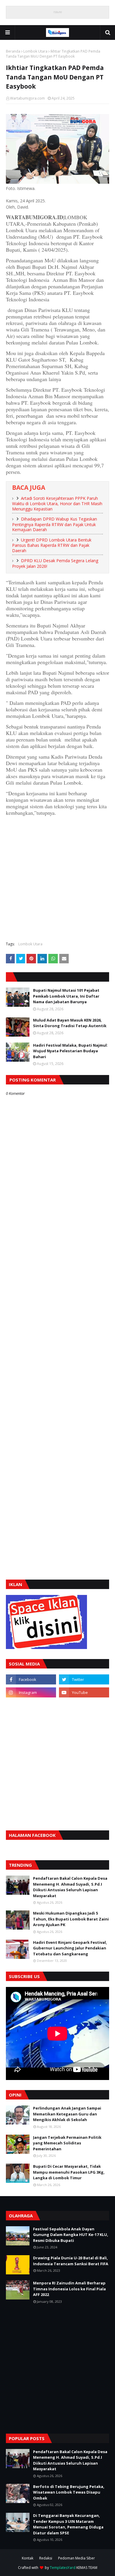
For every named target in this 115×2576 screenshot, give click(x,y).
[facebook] (31, 1679)
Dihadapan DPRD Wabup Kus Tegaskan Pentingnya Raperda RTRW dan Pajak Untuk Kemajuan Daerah (55, 524)
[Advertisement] (57, 878)
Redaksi (46, 2558)
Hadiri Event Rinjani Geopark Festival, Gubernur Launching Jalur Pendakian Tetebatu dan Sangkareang (70, 1948)
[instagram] (31, 1692)
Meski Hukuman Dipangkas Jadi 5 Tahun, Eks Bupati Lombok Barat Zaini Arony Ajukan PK (71, 1919)
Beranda (13, 51)
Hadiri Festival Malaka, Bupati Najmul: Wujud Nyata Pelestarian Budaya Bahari (70, 1051)
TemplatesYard (63, 2568)
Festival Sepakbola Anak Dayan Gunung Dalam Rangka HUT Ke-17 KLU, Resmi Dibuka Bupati (71, 2235)
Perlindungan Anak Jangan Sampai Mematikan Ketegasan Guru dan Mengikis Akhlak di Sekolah (67, 2114)
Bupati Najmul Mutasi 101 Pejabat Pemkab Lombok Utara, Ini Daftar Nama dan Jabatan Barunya (66, 996)
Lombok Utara (35, 51)
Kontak (28, 2558)
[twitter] (84, 1679)
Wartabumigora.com (27, 98)
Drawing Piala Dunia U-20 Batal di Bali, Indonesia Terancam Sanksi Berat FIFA (71, 2261)
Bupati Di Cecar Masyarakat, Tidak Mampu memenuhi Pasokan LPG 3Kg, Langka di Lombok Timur (69, 2172)
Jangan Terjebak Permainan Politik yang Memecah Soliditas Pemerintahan (67, 2143)
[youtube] (84, 1692)
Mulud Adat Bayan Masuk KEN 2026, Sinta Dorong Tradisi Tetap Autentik (70, 1023)
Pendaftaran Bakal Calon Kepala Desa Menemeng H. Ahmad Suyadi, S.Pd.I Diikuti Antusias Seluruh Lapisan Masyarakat (70, 1887)
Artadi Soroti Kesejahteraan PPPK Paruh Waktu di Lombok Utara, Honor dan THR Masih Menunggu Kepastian (57, 504)
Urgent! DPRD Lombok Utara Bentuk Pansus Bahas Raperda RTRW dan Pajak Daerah (52, 545)
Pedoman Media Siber (77, 2558)
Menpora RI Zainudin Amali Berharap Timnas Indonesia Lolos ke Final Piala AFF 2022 (69, 2289)
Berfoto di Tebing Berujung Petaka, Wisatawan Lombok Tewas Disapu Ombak (69, 2492)
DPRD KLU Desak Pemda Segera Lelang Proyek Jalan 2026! (55, 563)
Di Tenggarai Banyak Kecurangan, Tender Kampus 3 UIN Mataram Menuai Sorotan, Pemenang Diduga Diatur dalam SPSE (68, 2524)
